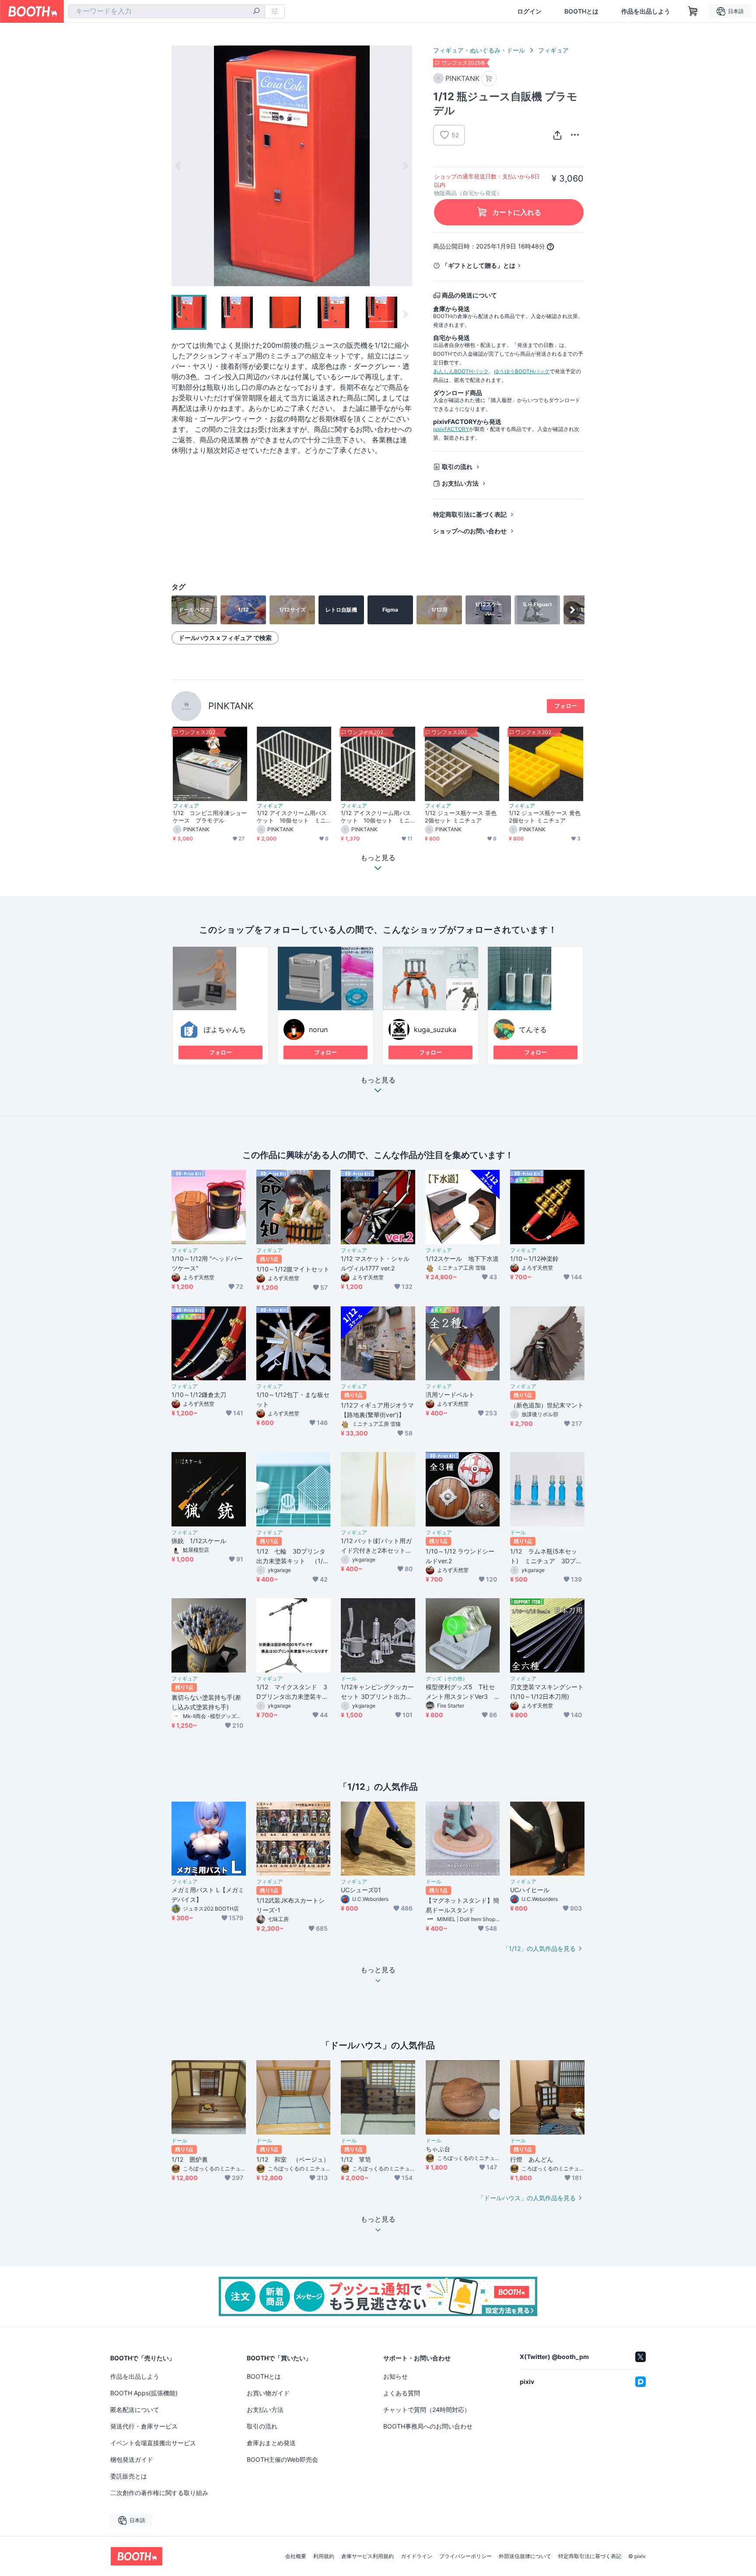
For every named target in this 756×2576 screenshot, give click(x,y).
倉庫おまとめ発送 (271, 2443)
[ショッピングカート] (693, 11)
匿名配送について (135, 2410)
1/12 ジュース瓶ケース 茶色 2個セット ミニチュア (461, 817)
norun (318, 1029)
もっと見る (378, 1080)
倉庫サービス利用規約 (367, 2556)
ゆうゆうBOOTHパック (522, 371)
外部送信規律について (525, 2556)
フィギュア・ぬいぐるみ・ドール (479, 50)
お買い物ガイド (268, 2393)
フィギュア (553, 50)
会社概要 (296, 2556)
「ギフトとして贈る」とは (479, 265)
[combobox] (167, 11)
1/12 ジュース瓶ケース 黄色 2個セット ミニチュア (545, 817)
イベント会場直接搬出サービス (153, 2443)
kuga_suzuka (435, 1029)
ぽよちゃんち (225, 1029)
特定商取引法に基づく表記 (470, 514)
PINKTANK (231, 706)
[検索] (256, 12)
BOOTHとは (581, 11)
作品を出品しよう (646, 11)
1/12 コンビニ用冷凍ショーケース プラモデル (210, 817)
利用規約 (324, 2556)
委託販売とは (129, 2476)
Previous (178, 166)
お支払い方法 (460, 483)
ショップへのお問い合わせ (470, 531)
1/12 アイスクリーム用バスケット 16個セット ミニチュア (292, 817)
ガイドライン (416, 2556)
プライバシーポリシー (465, 2556)
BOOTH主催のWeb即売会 (282, 2459)
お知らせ (395, 2376)
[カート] (489, 79)
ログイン (529, 11)
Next (405, 166)
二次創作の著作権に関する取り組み (159, 2493)
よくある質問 (402, 2393)
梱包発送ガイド (132, 2459)
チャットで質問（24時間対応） (427, 2410)
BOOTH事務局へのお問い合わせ (428, 2426)
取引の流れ (457, 467)
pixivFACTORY (451, 429)
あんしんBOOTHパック (461, 371)
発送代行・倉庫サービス (144, 2426)
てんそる (533, 1029)
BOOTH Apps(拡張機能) (144, 2393)
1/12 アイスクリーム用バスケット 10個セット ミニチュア (376, 817)
